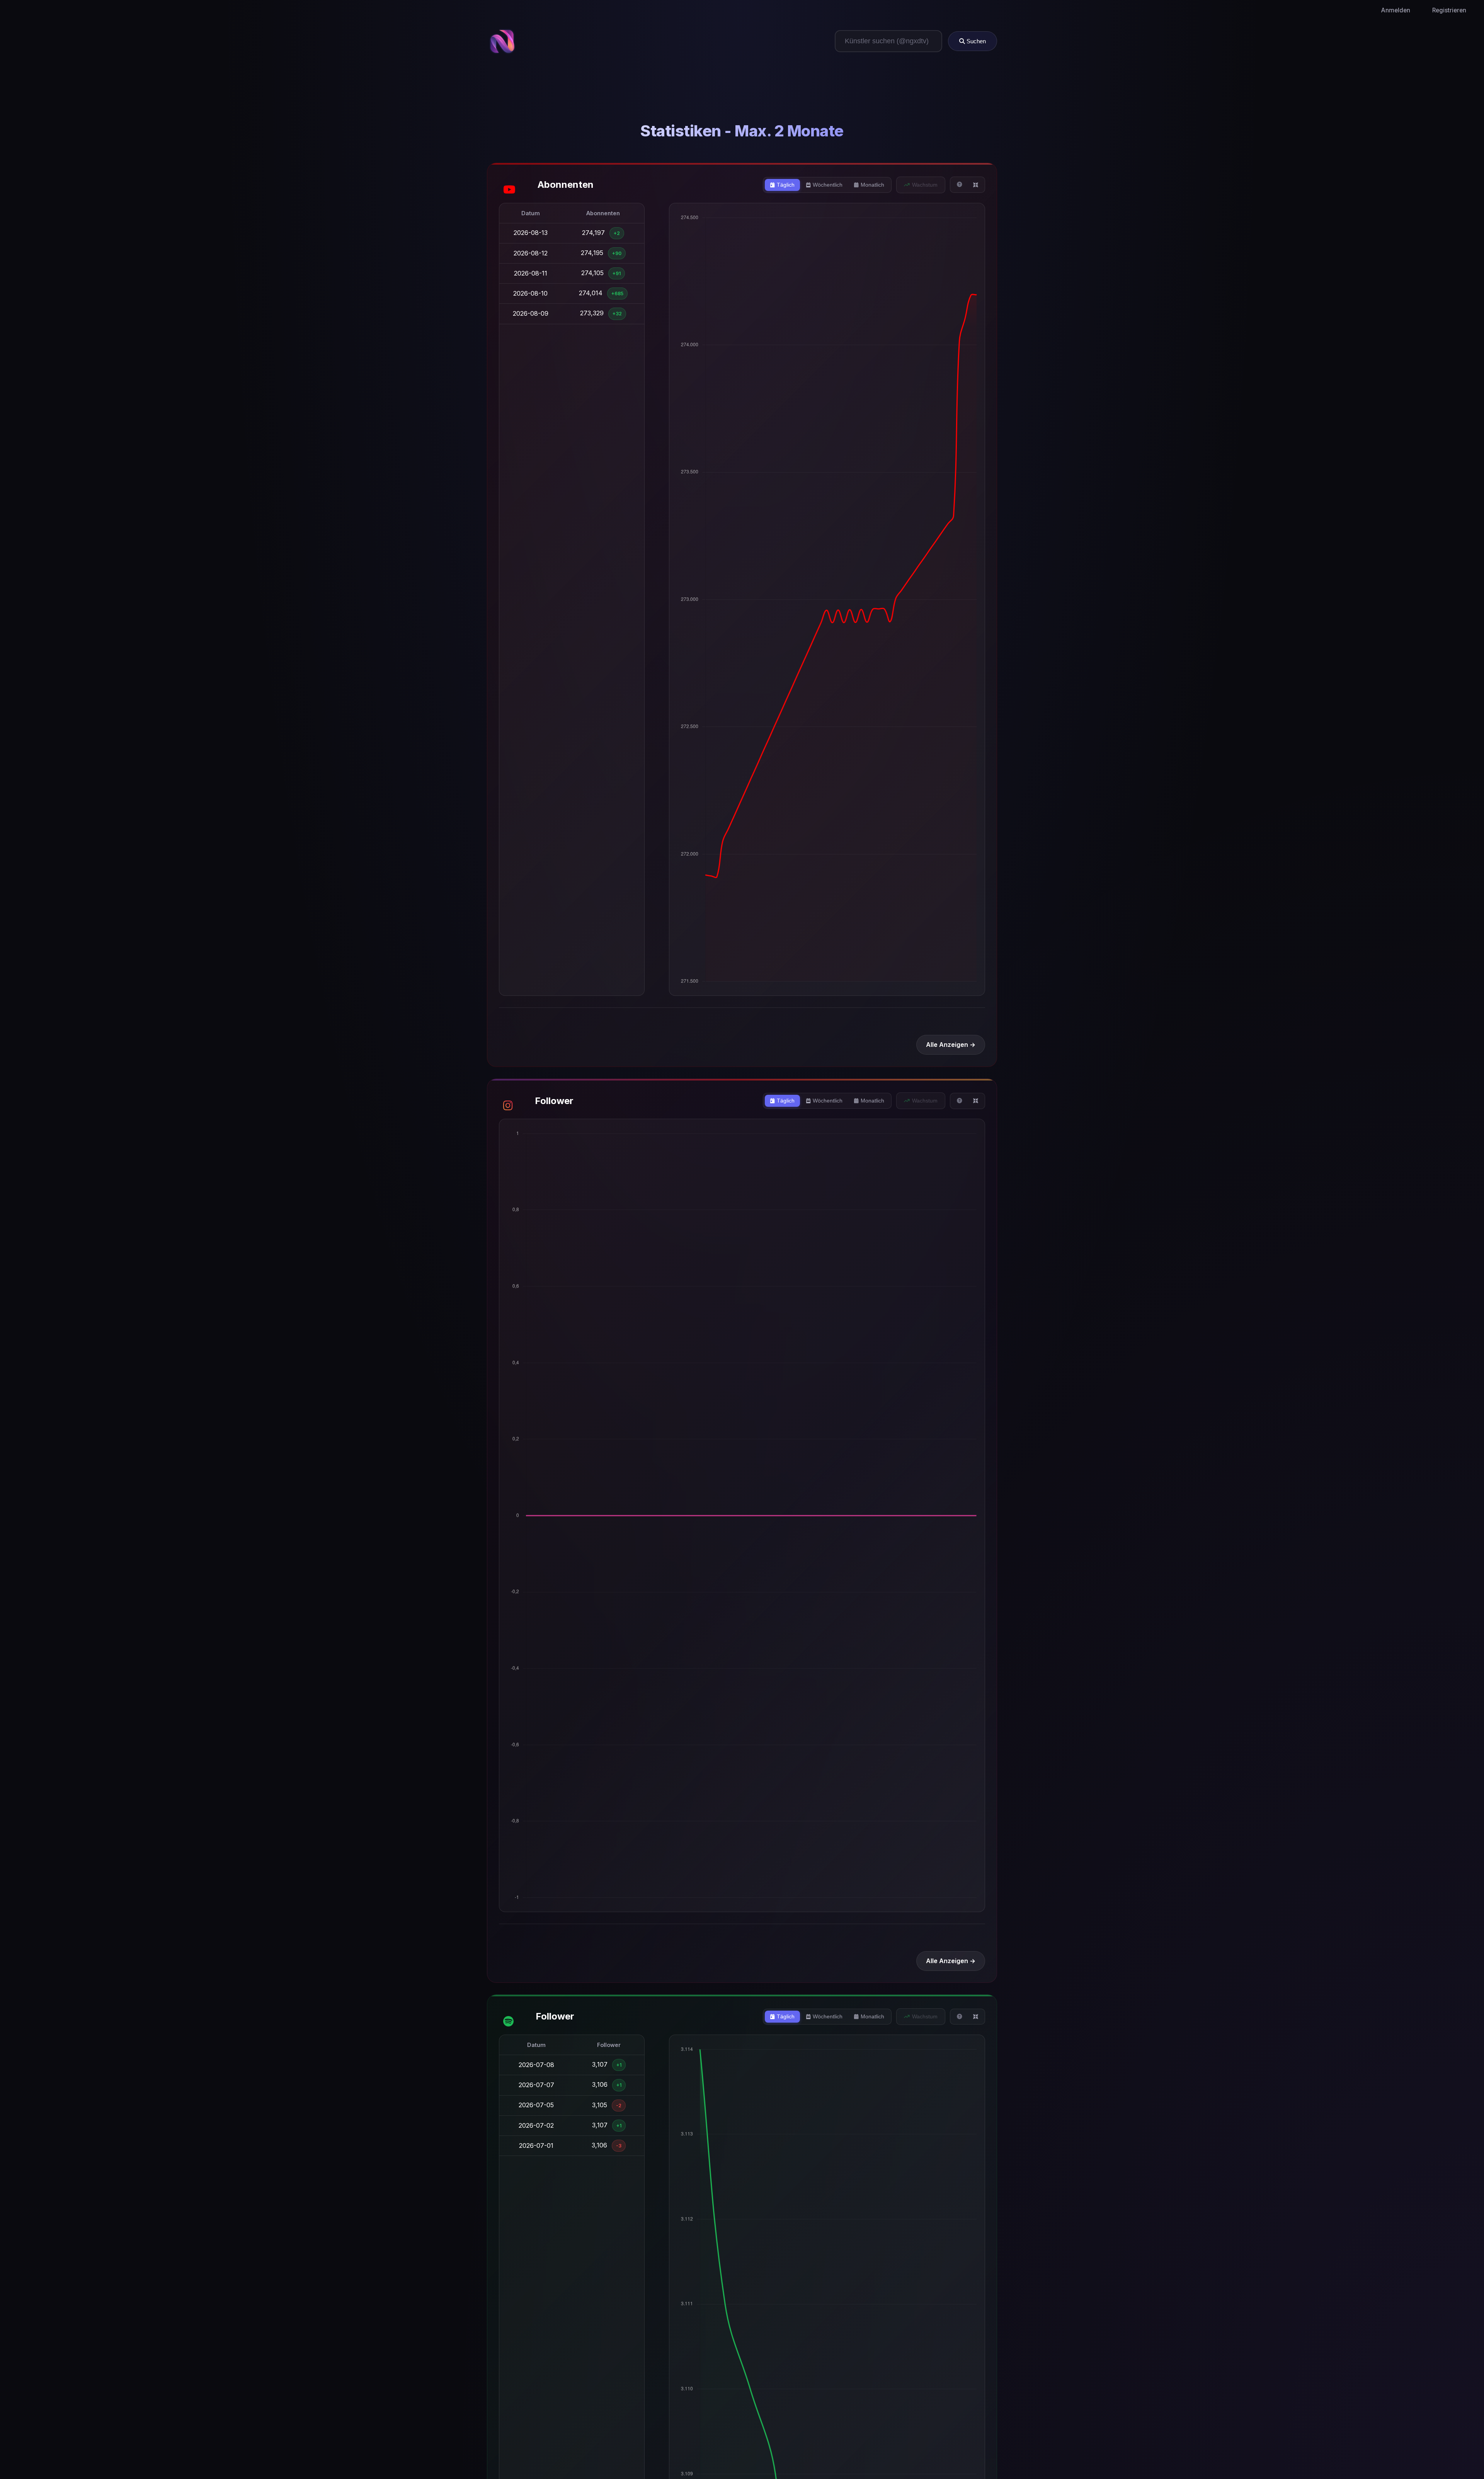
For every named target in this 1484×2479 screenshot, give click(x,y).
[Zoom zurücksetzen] (976, 185)
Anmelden (1396, 10)
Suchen (975, 41)
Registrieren (1449, 10)
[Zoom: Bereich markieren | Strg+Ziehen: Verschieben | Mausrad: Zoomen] (960, 185)
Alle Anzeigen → (951, 1045)
